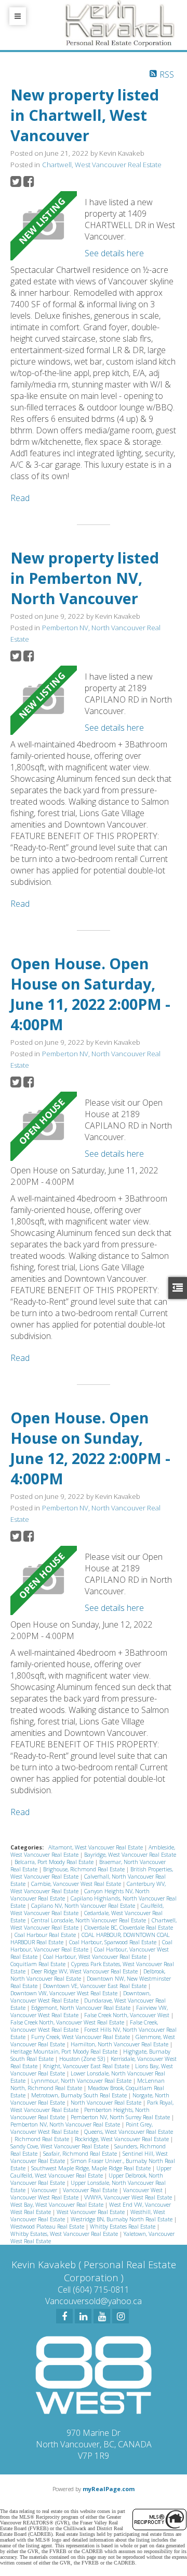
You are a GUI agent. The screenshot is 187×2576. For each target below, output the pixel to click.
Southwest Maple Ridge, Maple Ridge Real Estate (92, 2168)
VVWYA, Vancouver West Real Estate (129, 2197)
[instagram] (121, 2316)
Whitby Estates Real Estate (123, 2227)
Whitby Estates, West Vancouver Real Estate (65, 2234)
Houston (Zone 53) (83, 2059)
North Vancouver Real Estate (107, 2103)
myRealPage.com (109, 2489)
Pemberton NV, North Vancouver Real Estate (66, 2124)
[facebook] (64, 2316)
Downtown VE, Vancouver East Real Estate (96, 1986)
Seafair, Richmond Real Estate (81, 2154)
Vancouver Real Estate (91, 2190)
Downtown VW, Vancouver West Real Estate (65, 1993)
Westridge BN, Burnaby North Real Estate (122, 2219)
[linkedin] (83, 2316)
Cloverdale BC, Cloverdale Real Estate (129, 1928)
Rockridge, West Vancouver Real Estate (123, 2139)
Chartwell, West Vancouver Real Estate (102, 165)
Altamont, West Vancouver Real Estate (96, 1847)
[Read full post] (44, 226)
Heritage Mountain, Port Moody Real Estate (65, 2052)
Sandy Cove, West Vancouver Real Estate (60, 2146)
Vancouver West (144, 2190)
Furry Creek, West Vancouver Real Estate (81, 2037)
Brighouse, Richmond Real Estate (85, 1869)
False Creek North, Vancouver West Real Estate (68, 2022)
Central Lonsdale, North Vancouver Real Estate (89, 1920)
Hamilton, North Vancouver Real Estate (120, 2044)
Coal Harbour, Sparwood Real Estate (113, 1942)
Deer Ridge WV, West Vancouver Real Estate (85, 1971)
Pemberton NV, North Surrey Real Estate (121, 2117)
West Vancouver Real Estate (91, 2212)
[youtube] (102, 2316)
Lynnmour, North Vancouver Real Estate (82, 2081)
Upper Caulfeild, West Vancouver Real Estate (91, 2172)
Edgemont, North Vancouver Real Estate (82, 2008)
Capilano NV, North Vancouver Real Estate (84, 1906)
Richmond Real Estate (43, 2139)
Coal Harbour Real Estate (46, 1935)
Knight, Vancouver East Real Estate (87, 2066)
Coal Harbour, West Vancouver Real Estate (96, 1957)
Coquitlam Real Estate (39, 1964)
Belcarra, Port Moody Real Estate (55, 1862)
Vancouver (45, 2190)
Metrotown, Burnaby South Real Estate (80, 2095)
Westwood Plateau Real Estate (48, 2227)
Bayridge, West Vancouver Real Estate (130, 1855)
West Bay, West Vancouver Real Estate (58, 2205)
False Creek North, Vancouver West (128, 2015)
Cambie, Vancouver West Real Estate (77, 1884)
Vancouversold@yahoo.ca (94, 2301)
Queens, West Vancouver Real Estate (129, 2132)
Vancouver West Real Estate (45, 2197)
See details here (114, 253)
